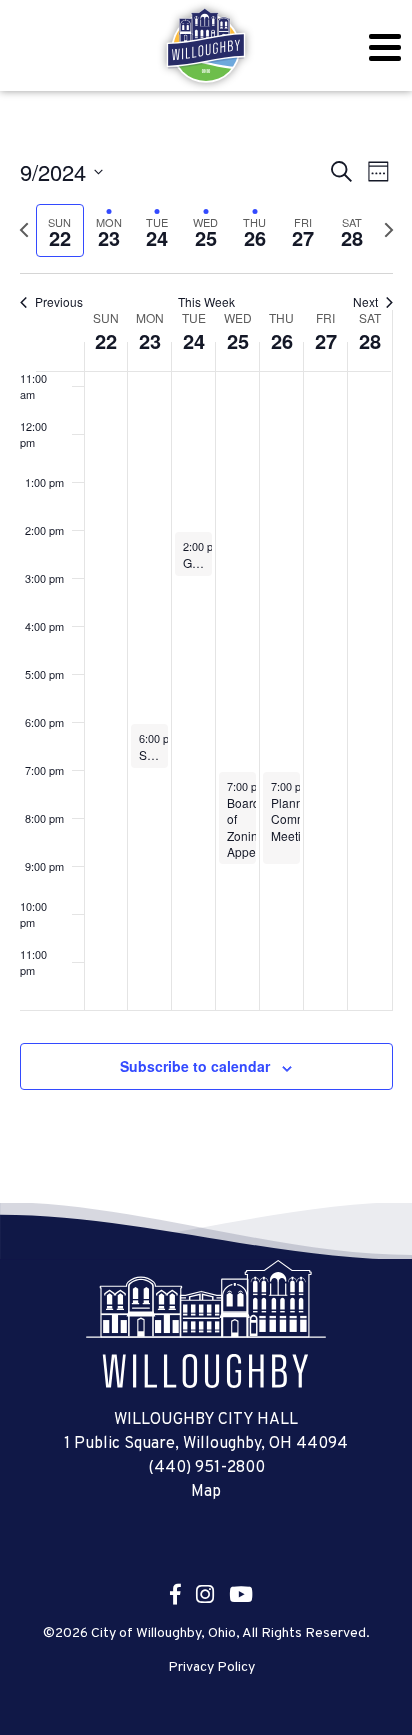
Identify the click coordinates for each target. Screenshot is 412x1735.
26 (282, 340)
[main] (206, 646)
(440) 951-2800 (206, 1468)
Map (206, 1492)
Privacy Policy (211, 1668)
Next (365, 302)
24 (194, 340)
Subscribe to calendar (195, 1066)
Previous (59, 302)
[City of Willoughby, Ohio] (206, 46)
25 (238, 340)
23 (150, 340)
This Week (206, 302)
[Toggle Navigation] (384, 47)
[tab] (60, 230)
